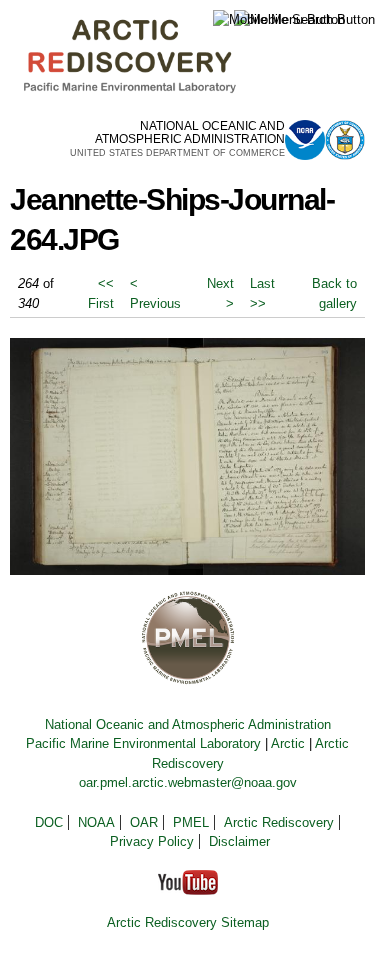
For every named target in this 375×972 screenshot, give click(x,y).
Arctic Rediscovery (279, 822)
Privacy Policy (152, 841)
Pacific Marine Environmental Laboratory (143, 743)
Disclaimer (239, 841)
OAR (144, 822)
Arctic (288, 743)
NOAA (96, 822)
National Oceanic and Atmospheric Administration (188, 724)
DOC (49, 822)
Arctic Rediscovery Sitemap (188, 922)
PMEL (191, 822)
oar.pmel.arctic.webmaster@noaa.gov (188, 782)
